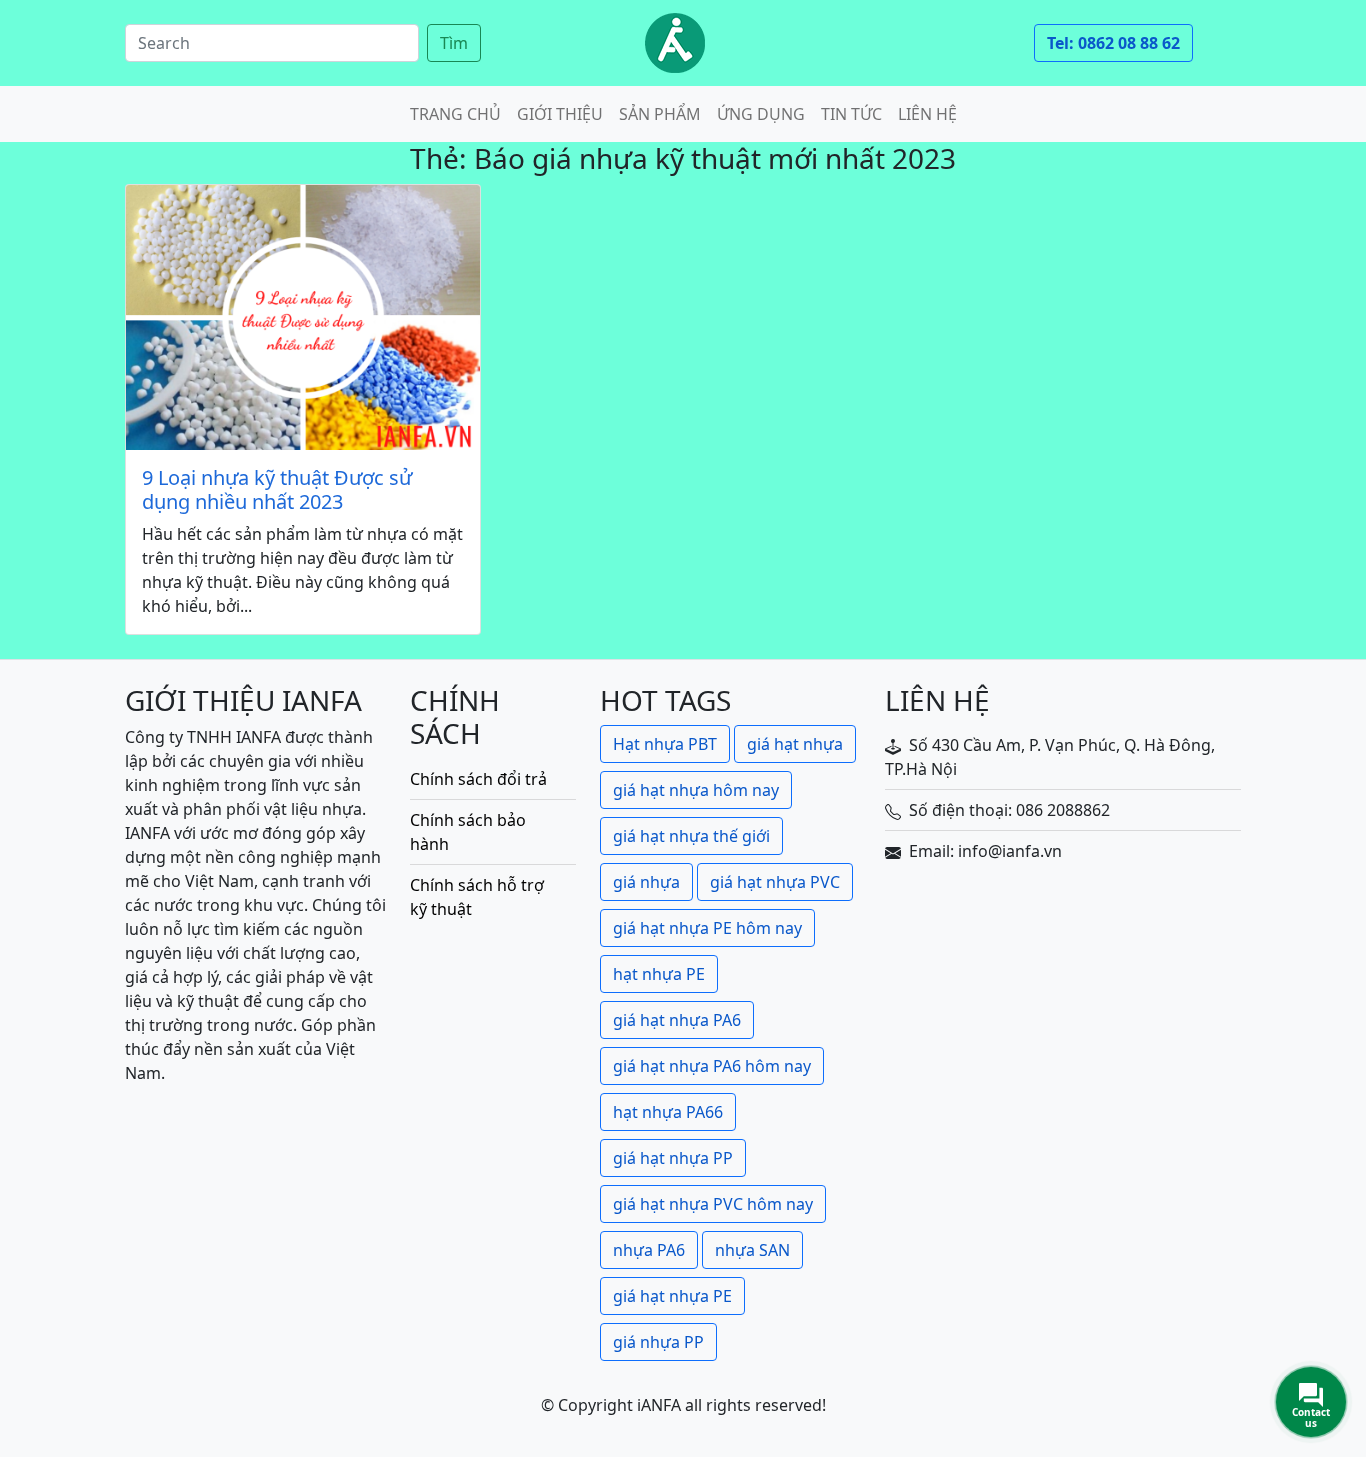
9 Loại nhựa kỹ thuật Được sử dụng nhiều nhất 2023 (277, 490)
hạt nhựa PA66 (668, 1112)
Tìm (454, 43)
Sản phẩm (660, 114)
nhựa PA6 (649, 1250)
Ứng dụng (761, 114)
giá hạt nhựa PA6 (677, 1020)
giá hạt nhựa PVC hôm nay (713, 1204)
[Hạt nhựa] (675, 43)
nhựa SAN (752, 1250)
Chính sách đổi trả (478, 779)
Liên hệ (927, 114)
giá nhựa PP (658, 1342)
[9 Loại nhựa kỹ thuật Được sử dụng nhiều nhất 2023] (303, 317)
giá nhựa (646, 882)
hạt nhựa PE (659, 974)
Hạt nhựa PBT (665, 744)
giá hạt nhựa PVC (775, 882)
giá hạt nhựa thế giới (691, 836)
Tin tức (851, 114)
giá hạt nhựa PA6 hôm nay (712, 1066)
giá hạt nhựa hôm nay (696, 790)
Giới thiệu (560, 114)
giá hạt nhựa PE (672, 1296)
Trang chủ (455, 114)
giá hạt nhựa (795, 744)
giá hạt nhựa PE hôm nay (707, 928)
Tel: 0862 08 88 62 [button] (1113, 43)
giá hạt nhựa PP (673, 1158)
